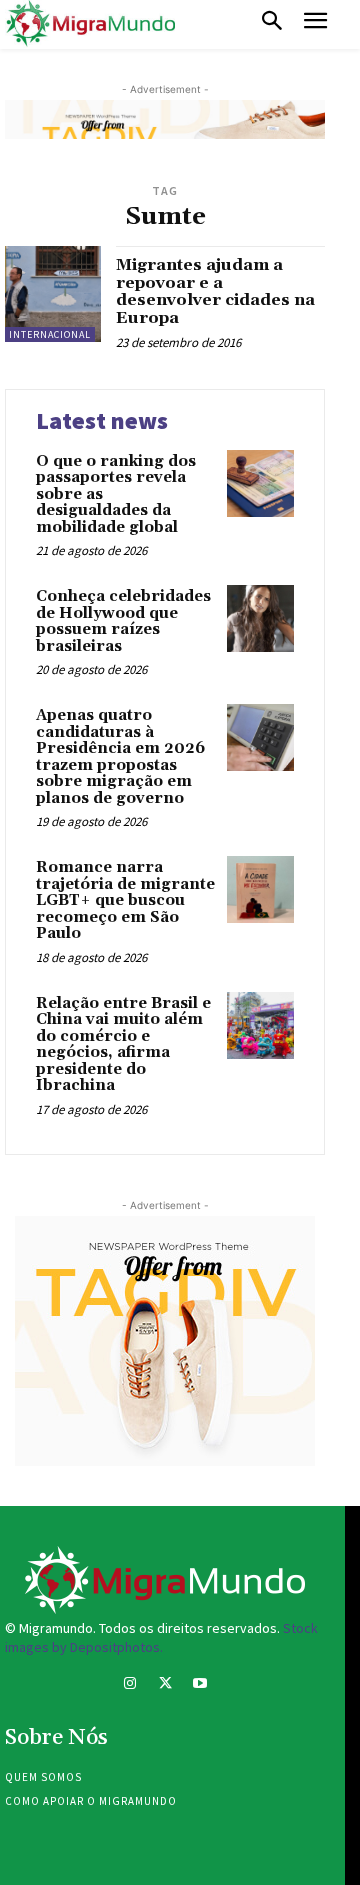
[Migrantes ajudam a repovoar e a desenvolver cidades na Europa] (53, 294)
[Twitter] (164, 1685)
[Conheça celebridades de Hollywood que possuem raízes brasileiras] (260, 618)
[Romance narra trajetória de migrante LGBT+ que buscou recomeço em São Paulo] (260, 889)
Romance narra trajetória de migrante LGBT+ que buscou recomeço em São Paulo (125, 900)
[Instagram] (129, 1685)
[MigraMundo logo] (90, 24)
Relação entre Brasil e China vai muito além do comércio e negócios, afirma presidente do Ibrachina (123, 1045)
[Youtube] (200, 1685)
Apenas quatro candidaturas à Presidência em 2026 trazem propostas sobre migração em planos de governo (120, 757)
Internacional (50, 334)
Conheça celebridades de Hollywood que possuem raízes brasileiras (123, 621)
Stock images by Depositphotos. (161, 1638)
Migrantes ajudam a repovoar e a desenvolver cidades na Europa (215, 291)
